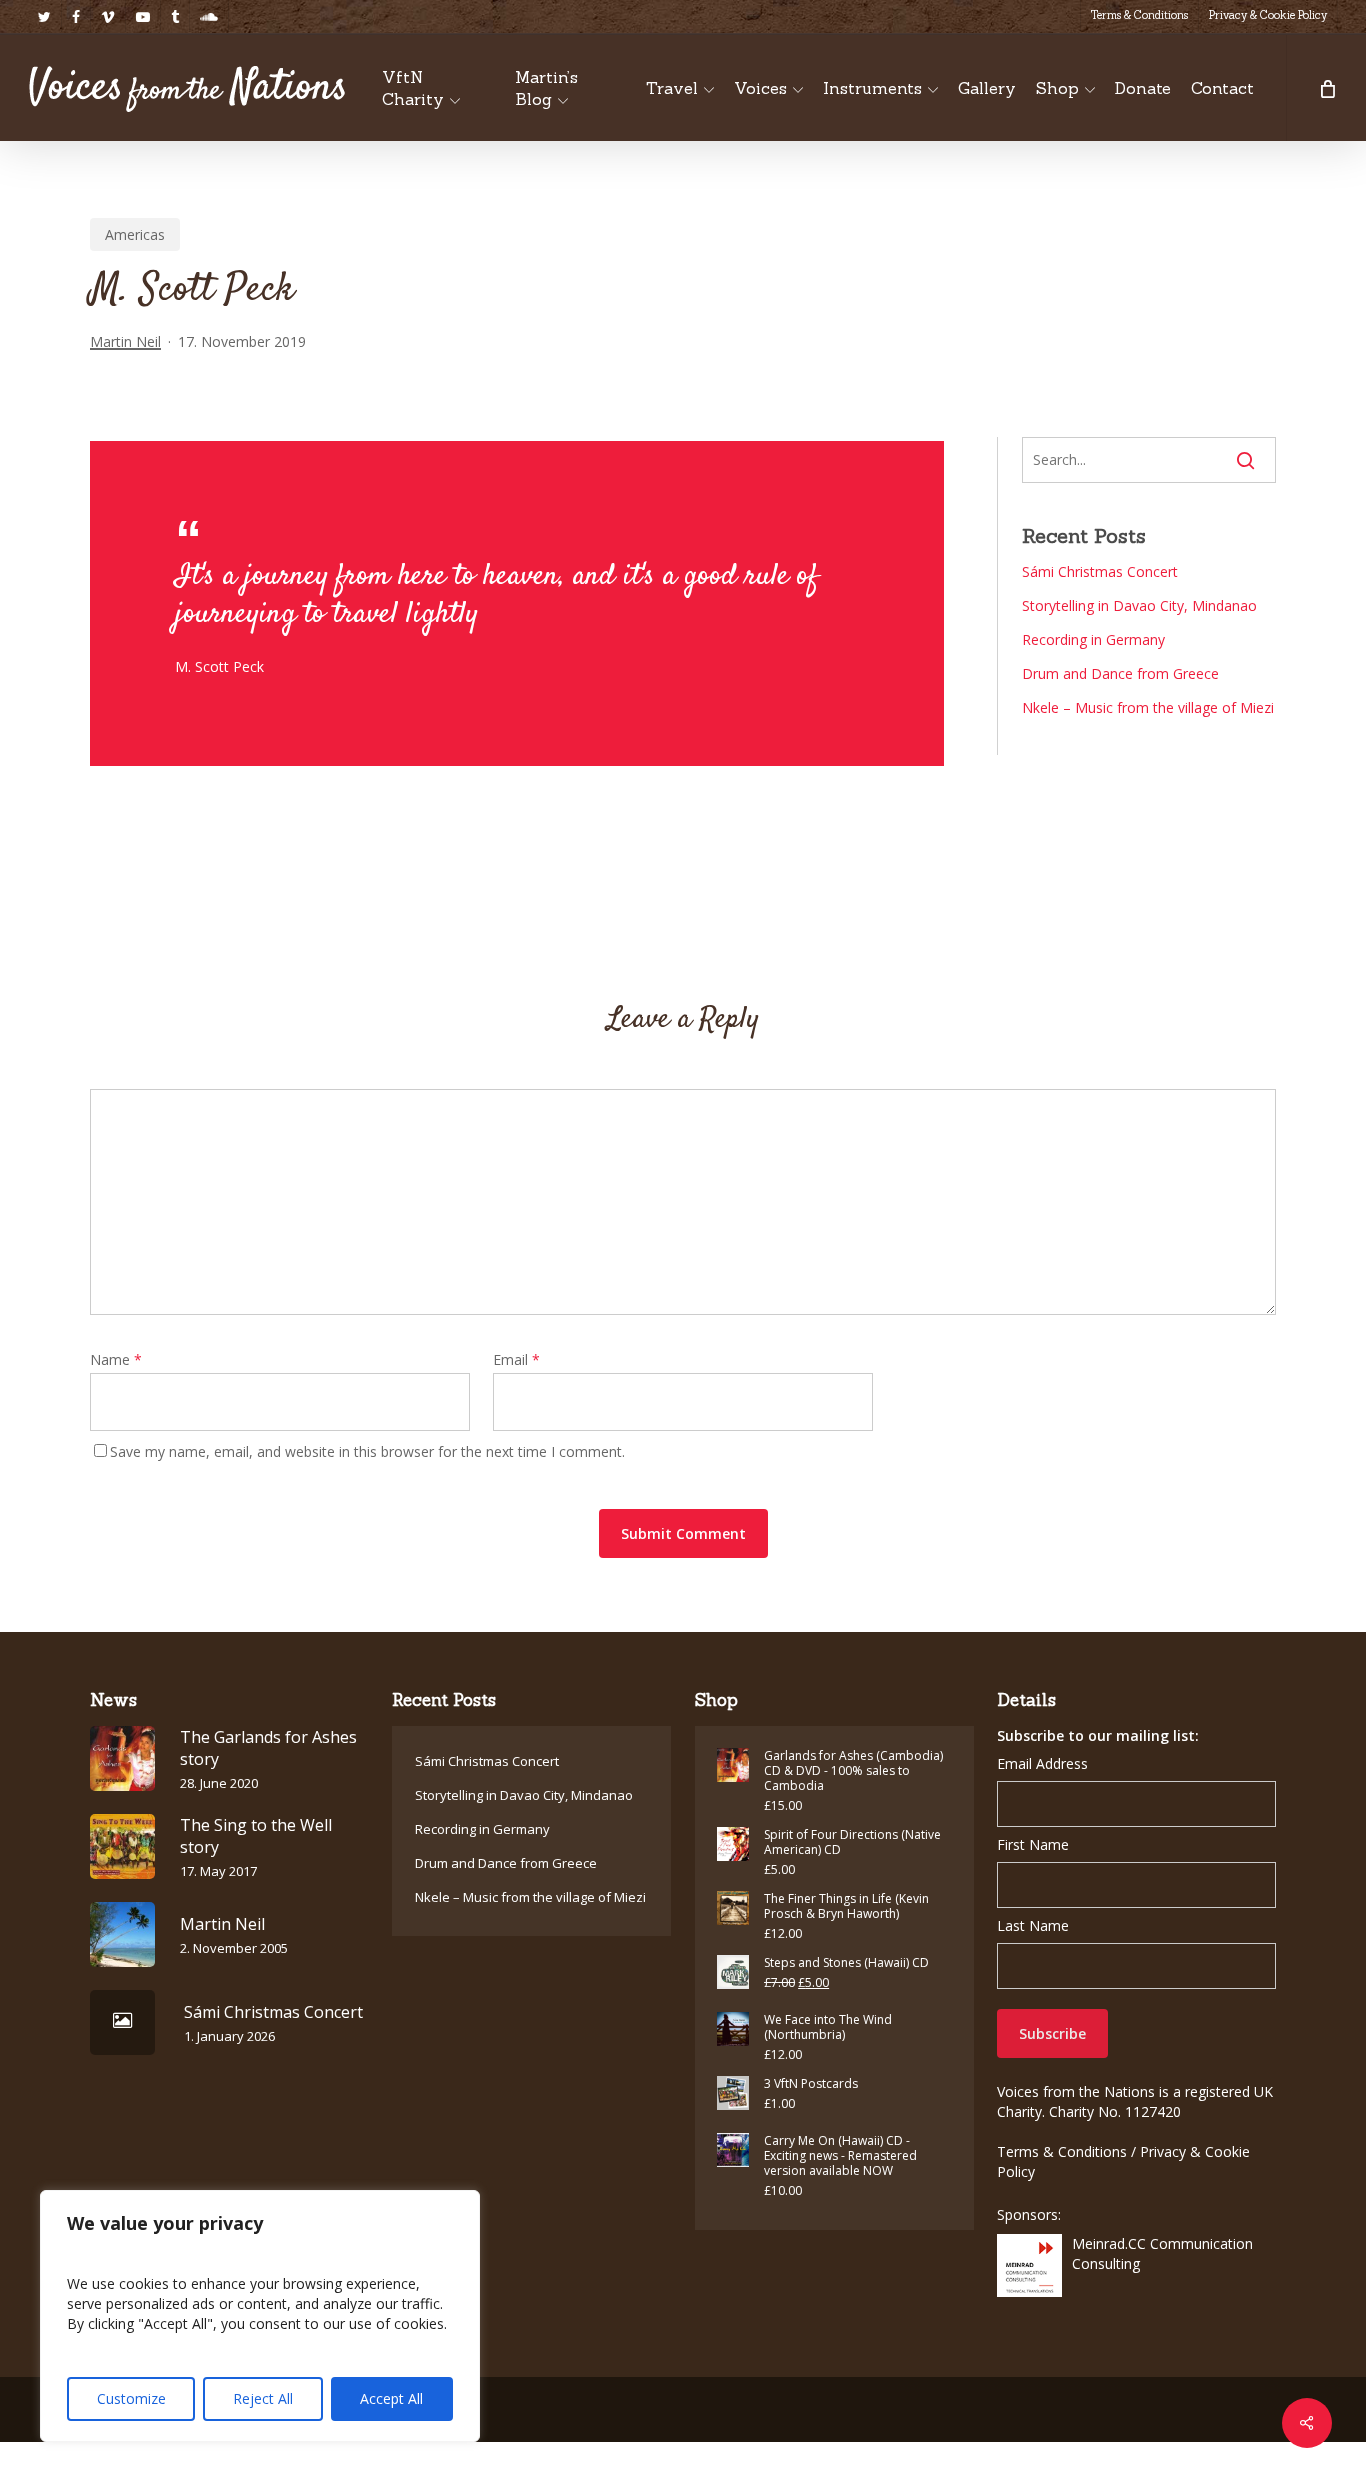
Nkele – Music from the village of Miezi (1148, 707)
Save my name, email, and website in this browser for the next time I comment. (367, 1451)
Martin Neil (125, 341)
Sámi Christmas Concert (1100, 571)
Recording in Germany (1093, 639)
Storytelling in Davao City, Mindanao (1139, 605)
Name (116, 1359)
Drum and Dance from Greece (1120, 673)
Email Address (1042, 1763)
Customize (131, 2398)
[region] (260, 2316)
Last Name (1033, 1925)
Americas (135, 234)
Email (516, 1359)
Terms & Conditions (1062, 2151)
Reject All (263, 2398)
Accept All (391, 2398)
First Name (1033, 1844)
